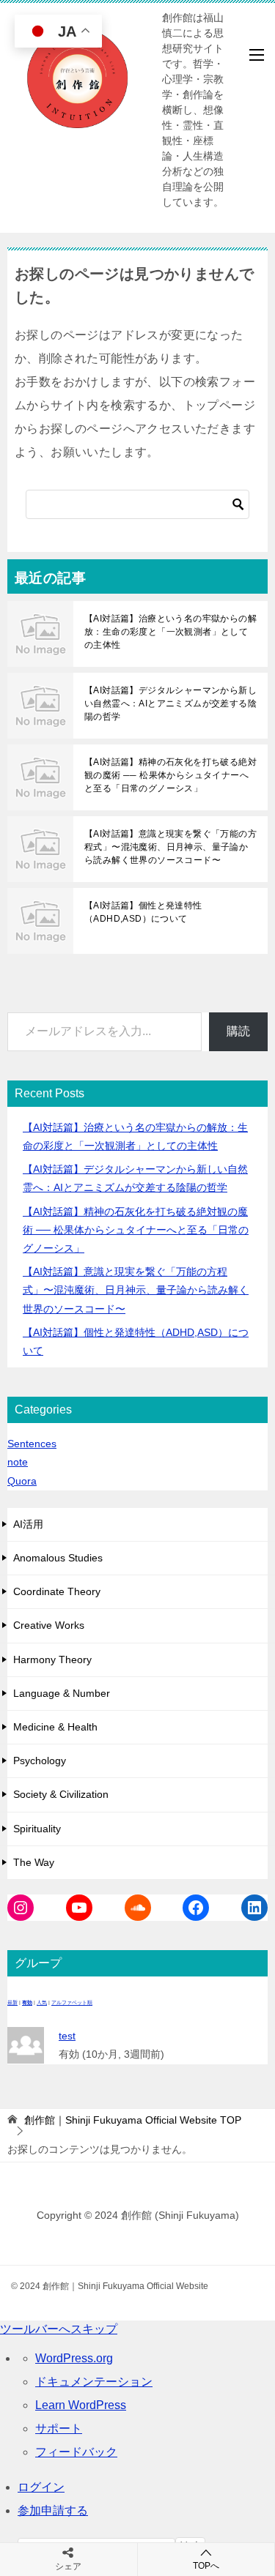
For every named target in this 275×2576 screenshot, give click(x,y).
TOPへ (206, 2566)
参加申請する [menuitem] (53, 2510)
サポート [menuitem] (59, 2428)
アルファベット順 (72, 2002)
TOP (133, 2120)
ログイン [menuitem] (41, 2487)
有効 (27, 2002)
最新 (12, 2002)
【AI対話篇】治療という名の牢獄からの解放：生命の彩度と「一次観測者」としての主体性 (170, 632)
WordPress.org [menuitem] (74, 2358)
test (67, 2036)
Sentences (32, 1444)
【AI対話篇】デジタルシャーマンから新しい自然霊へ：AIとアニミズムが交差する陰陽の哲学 (170, 703)
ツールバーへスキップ (59, 2329)
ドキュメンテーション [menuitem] (94, 2382)
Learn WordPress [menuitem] (81, 2405)
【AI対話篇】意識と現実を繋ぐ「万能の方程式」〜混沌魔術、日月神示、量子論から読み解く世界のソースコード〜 (170, 847)
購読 (238, 1031)
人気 (42, 2002)
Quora (22, 1481)
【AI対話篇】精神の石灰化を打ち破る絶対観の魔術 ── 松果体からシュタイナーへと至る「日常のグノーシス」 (170, 775)
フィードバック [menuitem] (76, 2452)
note (18, 1462)
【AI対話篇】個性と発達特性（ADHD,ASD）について (143, 912)
